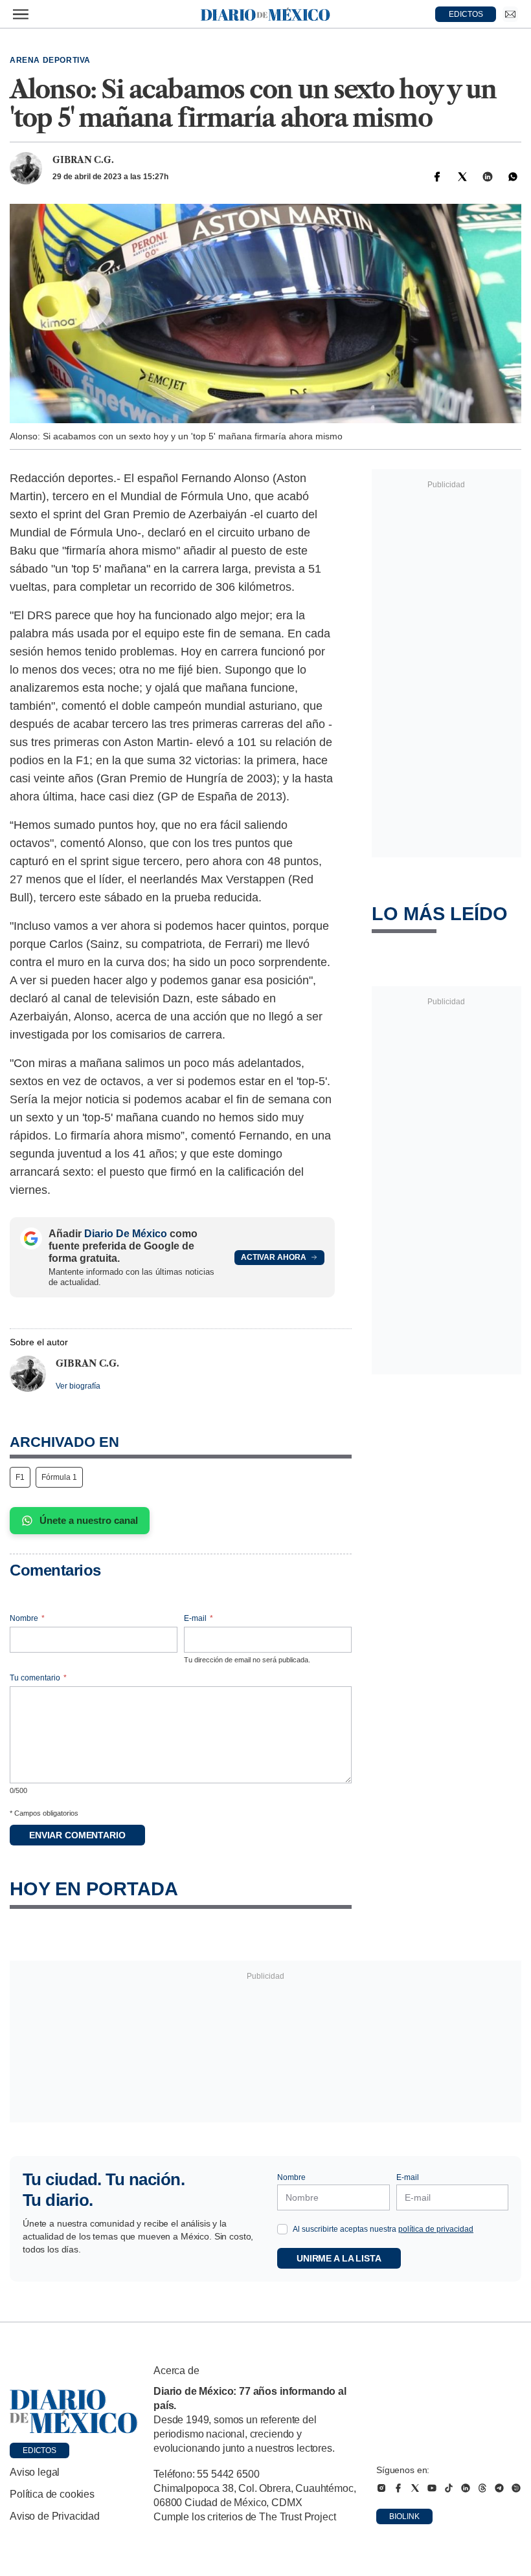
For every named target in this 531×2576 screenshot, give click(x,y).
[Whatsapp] (513, 177)
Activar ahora (274, 1257)
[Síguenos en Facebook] (398, 2488)
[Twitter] (462, 177)
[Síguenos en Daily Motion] (516, 2488)
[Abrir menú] (21, 14)
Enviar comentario (77, 1835)
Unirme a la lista (339, 2258)
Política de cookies (52, 2494)
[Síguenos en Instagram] (381, 2488)
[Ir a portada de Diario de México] (74, 2412)
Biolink (404, 2516)
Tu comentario (38, 1678)
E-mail (198, 1618)
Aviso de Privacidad (55, 2516)
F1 (20, 1477)
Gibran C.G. (83, 160)
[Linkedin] (488, 177)
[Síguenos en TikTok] (449, 2488)
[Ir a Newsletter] (510, 14)
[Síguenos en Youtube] (432, 2488)
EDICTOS (466, 14)
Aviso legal (35, 2472)
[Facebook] (437, 177)
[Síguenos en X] (415, 2488)
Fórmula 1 (59, 1477)
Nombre (27, 1618)
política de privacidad (436, 2229)
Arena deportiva (50, 60)
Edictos (40, 2450)
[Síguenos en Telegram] (499, 2488)
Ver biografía (78, 1386)
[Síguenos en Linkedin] (466, 2488)
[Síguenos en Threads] (482, 2488)
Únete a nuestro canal (89, 1520)
